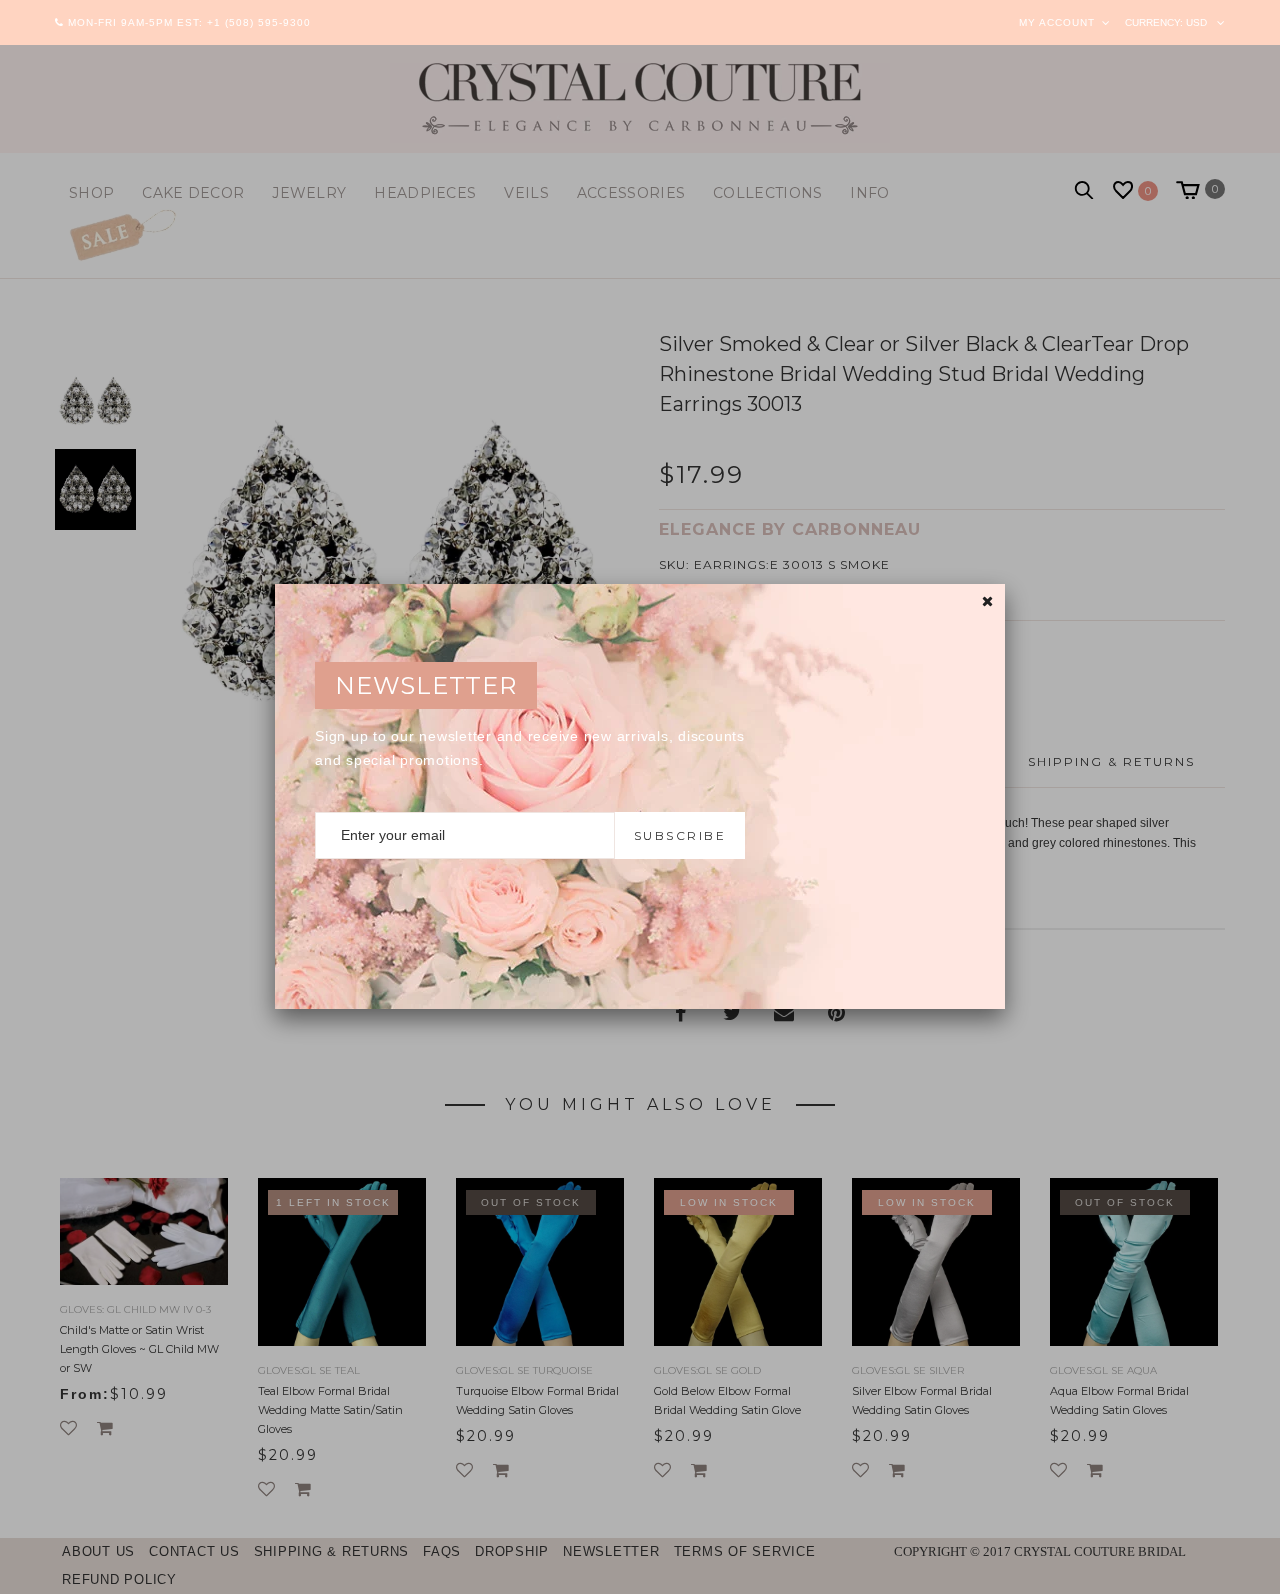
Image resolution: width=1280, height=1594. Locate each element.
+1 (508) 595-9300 (259, 22)
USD (1196, 22)
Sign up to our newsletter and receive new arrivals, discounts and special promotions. (530, 748)
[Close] (987, 601)
